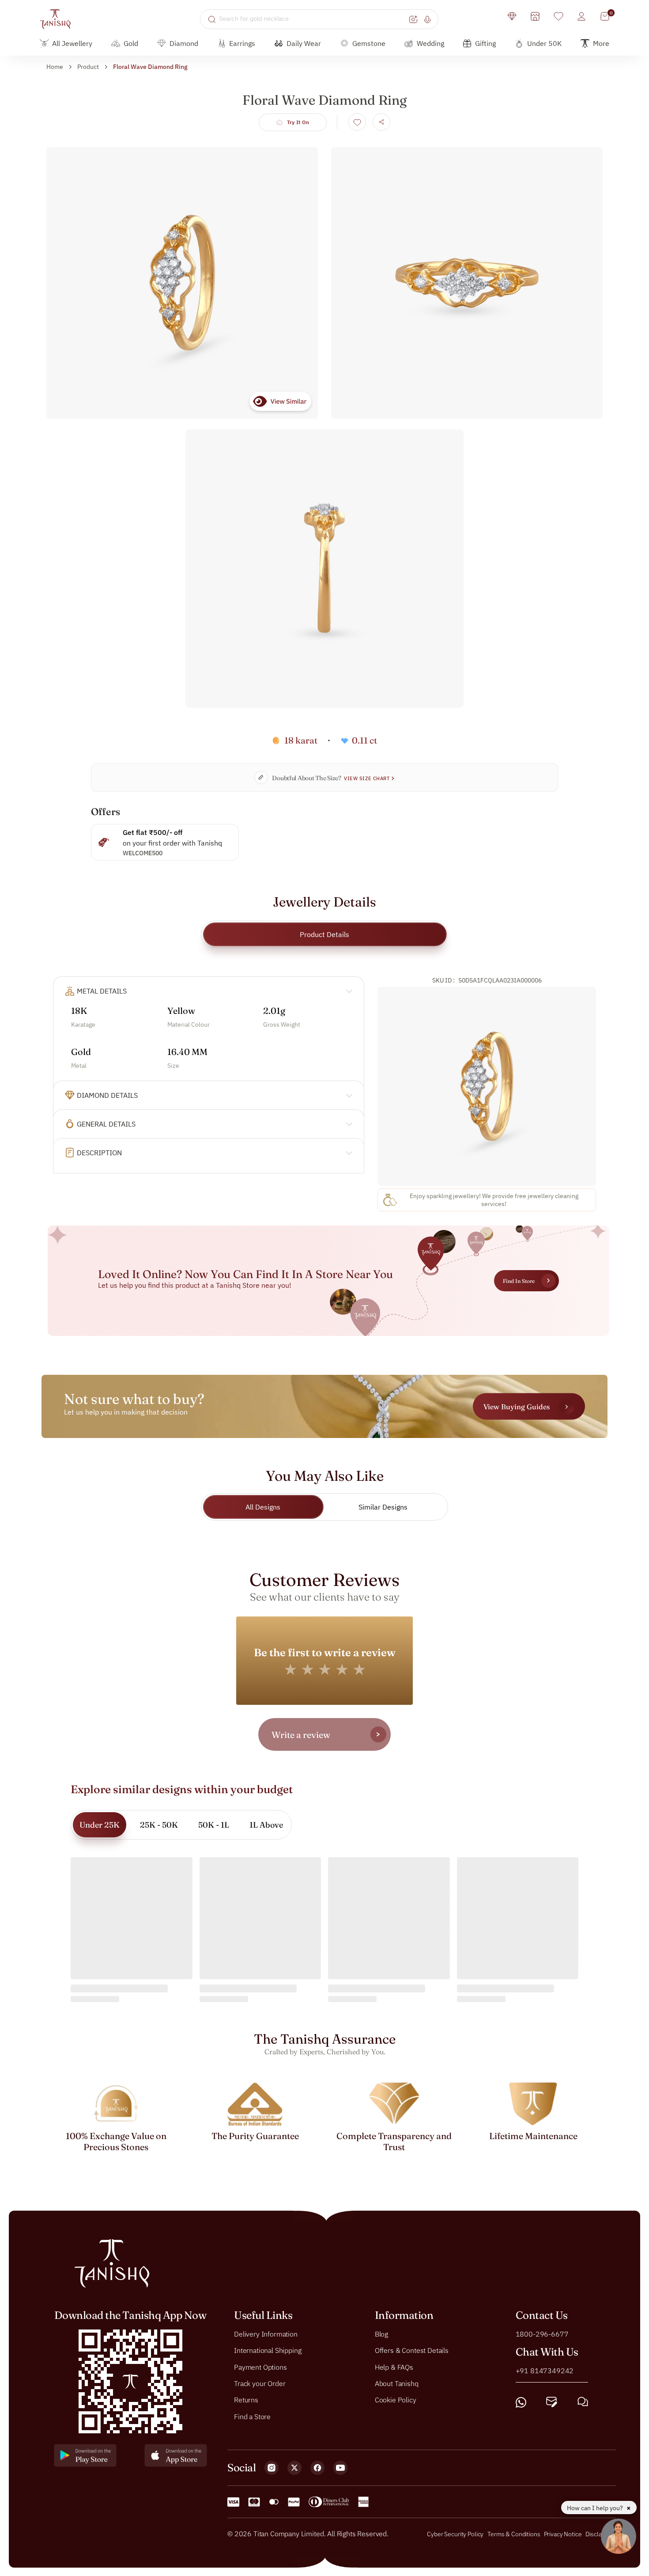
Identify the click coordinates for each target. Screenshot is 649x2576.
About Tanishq (397, 2383)
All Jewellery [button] (72, 43)
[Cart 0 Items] (605, 16)
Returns (246, 2400)
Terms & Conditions (514, 2534)
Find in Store (519, 1281)
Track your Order (260, 2383)
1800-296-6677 (542, 2333)
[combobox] (313, 19)
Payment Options (260, 2367)
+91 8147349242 (545, 2370)
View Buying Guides (517, 1407)
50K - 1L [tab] (214, 1825)
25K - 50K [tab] (159, 1825)
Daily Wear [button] (304, 43)
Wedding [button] (430, 43)
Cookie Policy (396, 2400)
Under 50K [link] (544, 43)
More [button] (601, 43)
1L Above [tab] (266, 1825)
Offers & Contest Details (412, 2350)
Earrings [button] (242, 43)
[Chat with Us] (583, 2402)
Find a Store (252, 2416)
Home (55, 67)
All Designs (263, 1507)
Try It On (298, 122)
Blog (381, 2333)
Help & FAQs (394, 2367)
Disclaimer (600, 2534)
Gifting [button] (485, 43)
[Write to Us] (552, 2402)
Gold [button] (131, 43)
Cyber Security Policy (455, 2534)
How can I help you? (596, 2508)
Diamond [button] (184, 43)
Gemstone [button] (369, 43)
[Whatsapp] (521, 2402)
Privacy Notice (563, 2534)
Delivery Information (266, 2333)
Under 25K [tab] (100, 1825)
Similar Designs (383, 1507)
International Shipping (268, 2350)
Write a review (301, 1735)
